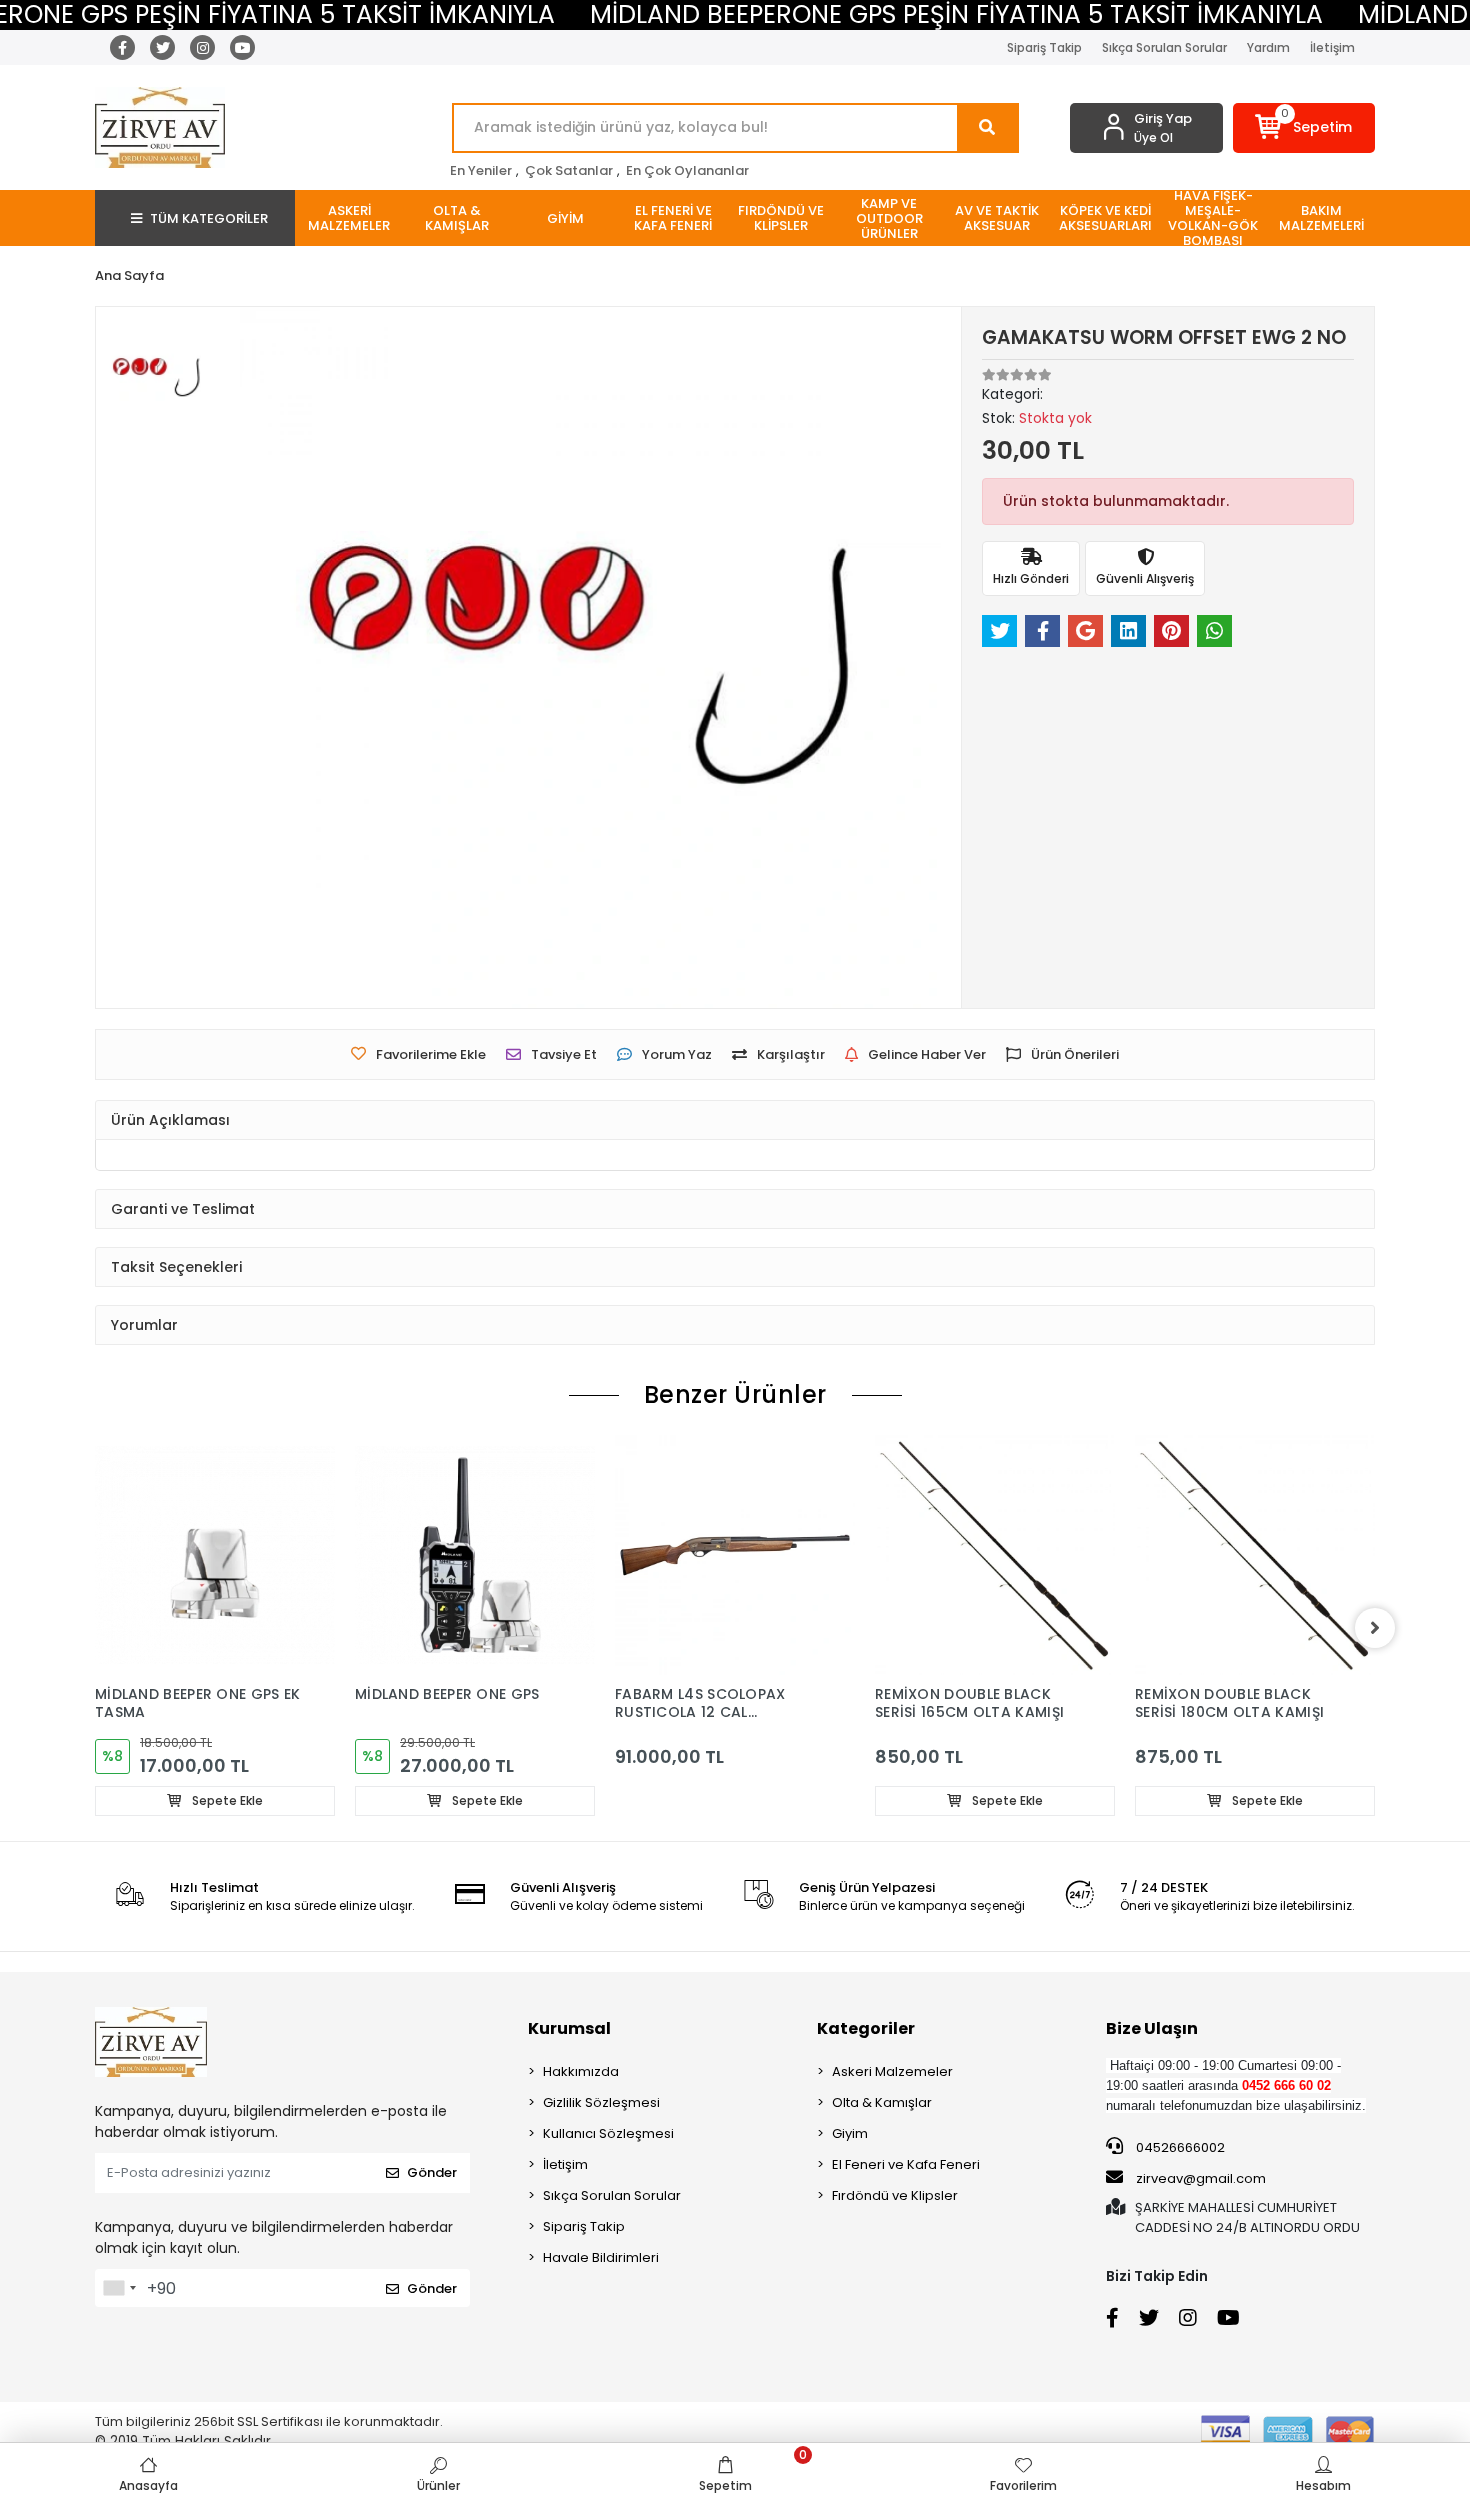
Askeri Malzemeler (892, 2071)
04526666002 (1179, 2147)
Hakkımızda (581, 2071)
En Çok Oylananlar (687, 170)
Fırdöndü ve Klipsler (895, 2195)
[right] (1375, 1628)
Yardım (1268, 47)
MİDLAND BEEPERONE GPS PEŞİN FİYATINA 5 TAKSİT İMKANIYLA (956, 15)
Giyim (850, 2133)
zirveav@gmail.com (1201, 2178)
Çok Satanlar (569, 170)
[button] (1304, 128)
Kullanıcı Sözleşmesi (608, 2133)
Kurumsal (569, 2028)
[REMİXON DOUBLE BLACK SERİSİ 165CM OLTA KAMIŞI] (995, 1555)
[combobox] (119, 2288)
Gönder (432, 2172)
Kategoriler (866, 2028)
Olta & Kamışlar (882, 2102)
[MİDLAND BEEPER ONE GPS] (475, 1555)
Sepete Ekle (226, 1800)
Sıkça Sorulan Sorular (1164, 47)
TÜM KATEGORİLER (209, 218)
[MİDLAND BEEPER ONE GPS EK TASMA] (215, 1555)
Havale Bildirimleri (601, 2257)
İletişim (1332, 47)
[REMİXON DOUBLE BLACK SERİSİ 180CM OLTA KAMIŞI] (1255, 1555)
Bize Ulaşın (1152, 2028)
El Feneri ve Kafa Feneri (906, 2164)
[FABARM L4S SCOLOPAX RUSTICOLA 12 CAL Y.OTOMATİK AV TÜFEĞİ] (735, 1555)
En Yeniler (481, 170)
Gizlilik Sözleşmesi (601, 2102)
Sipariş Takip (1044, 47)
